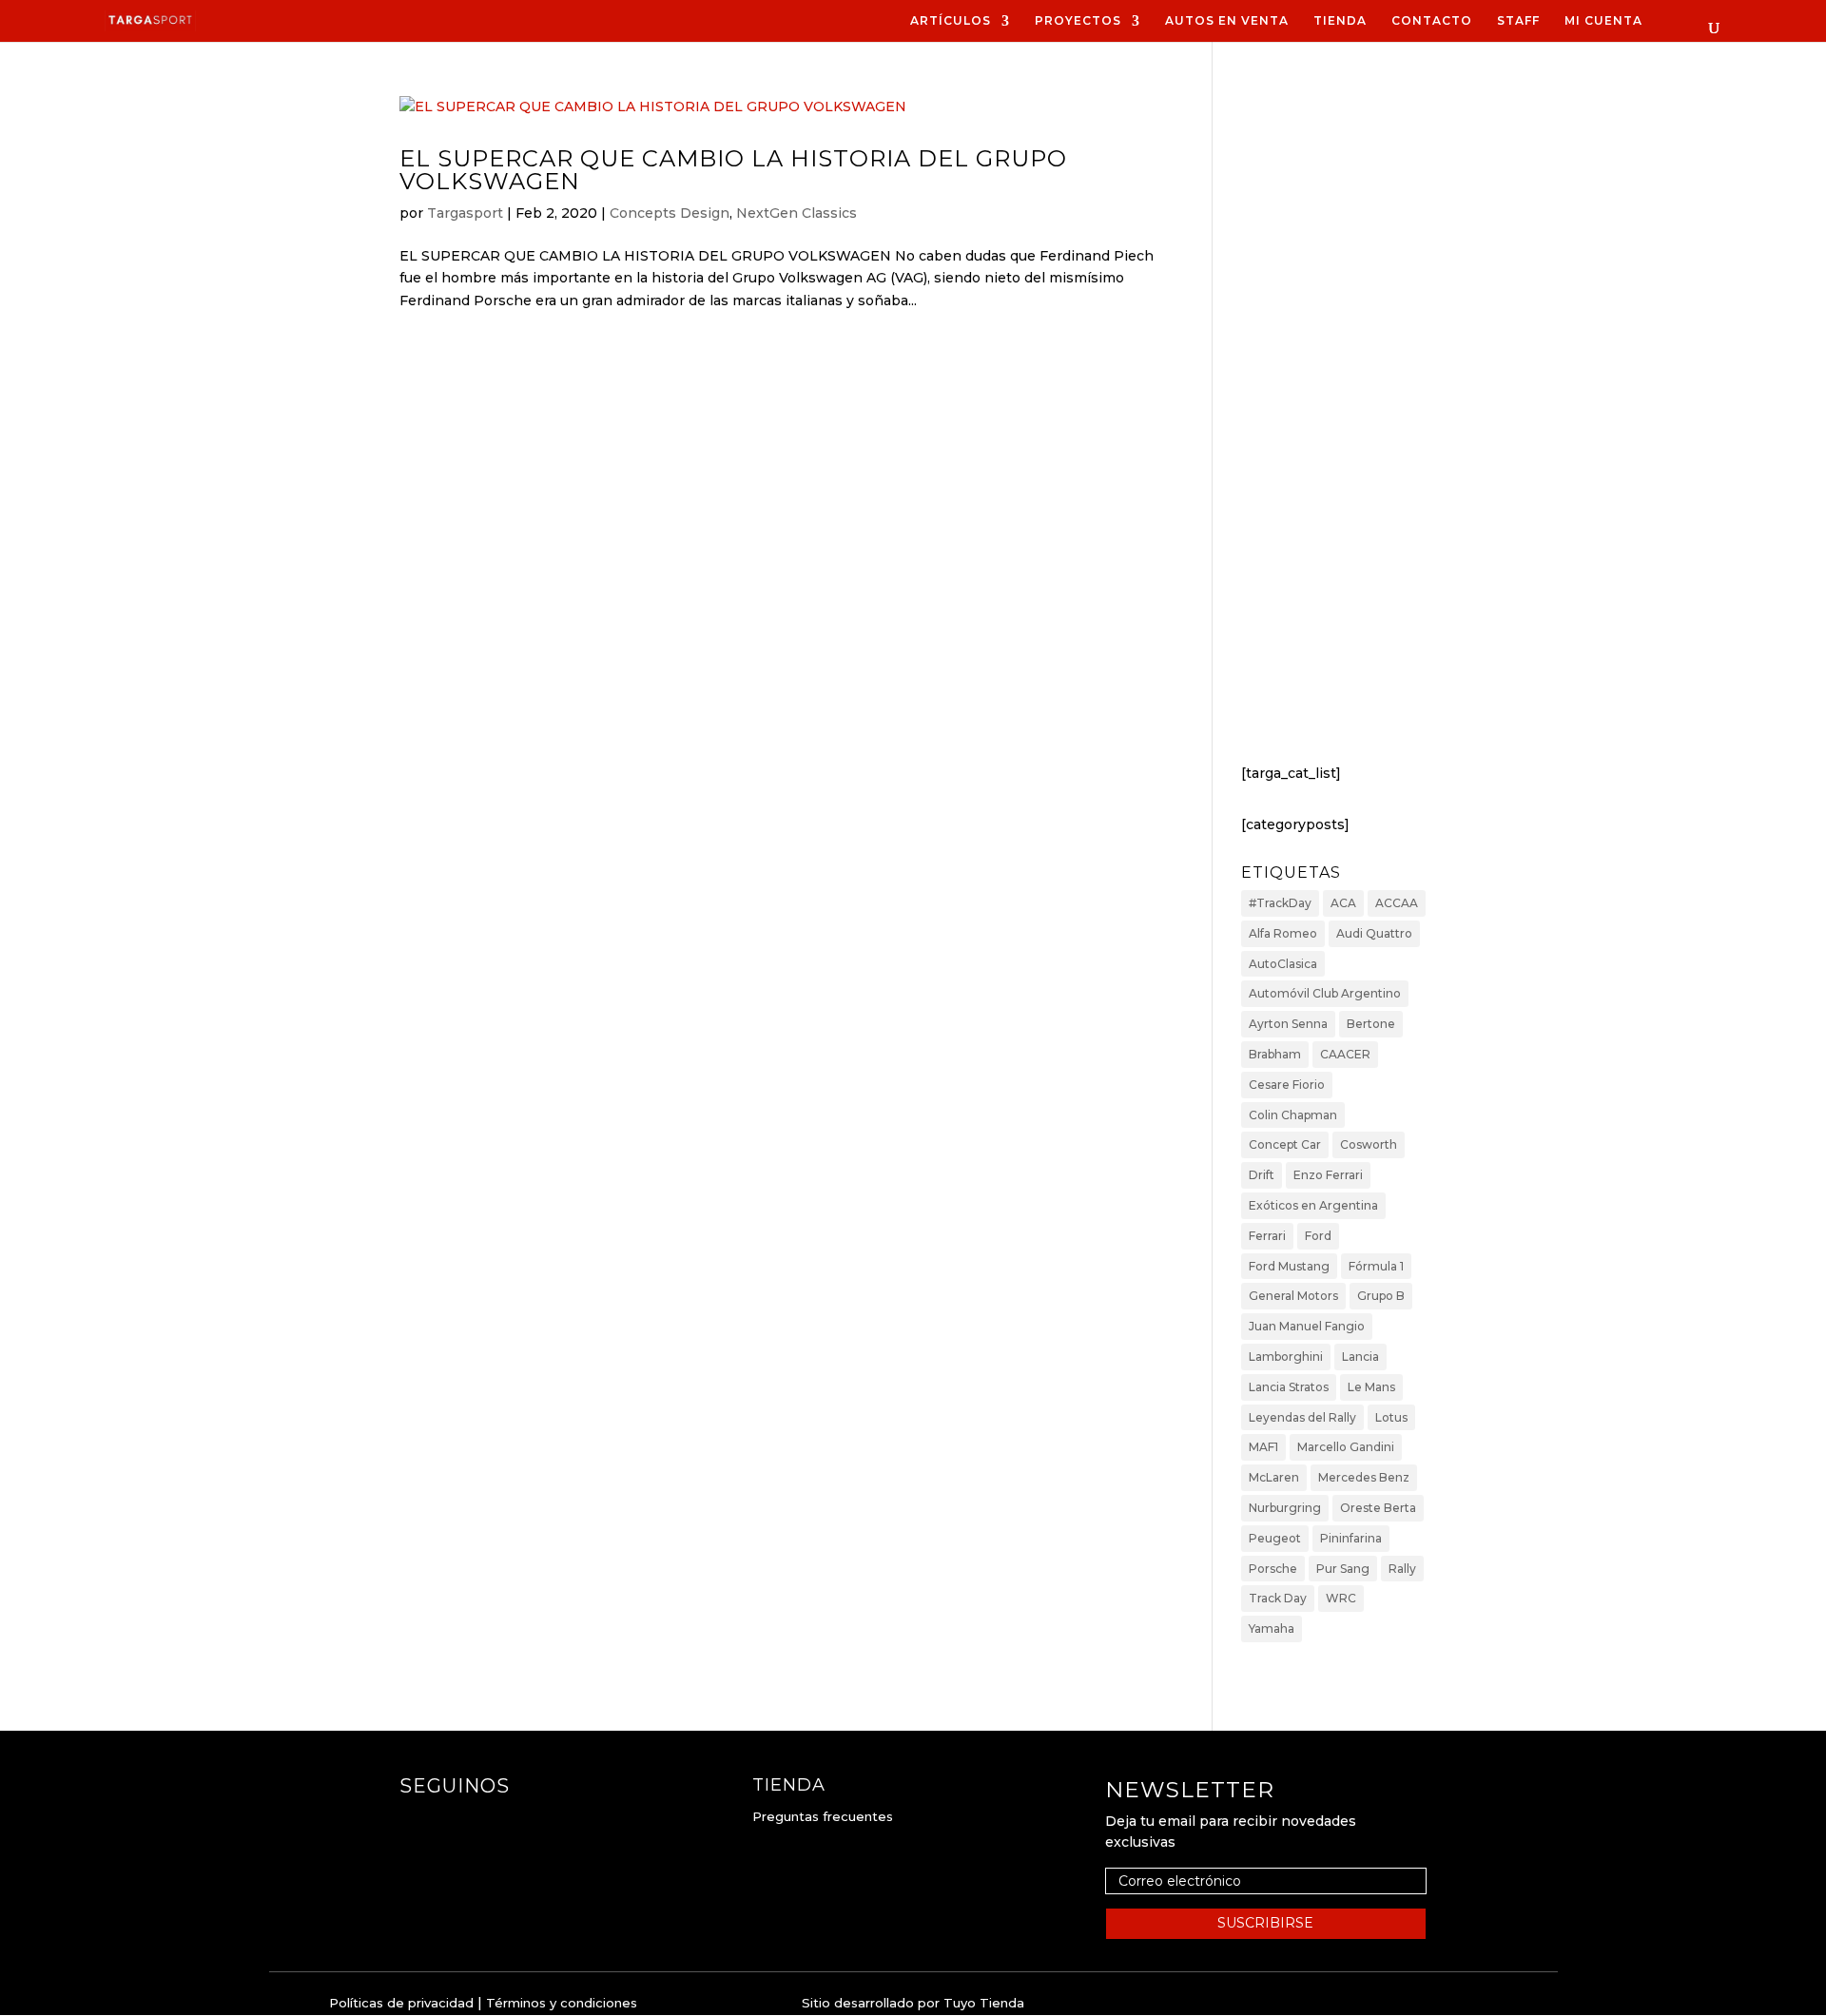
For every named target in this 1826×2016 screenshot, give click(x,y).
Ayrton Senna (1288, 1024)
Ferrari (1267, 1236)
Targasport (465, 213)
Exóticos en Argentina (1313, 1205)
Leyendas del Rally (1302, 1417)
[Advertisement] (1334, 427)
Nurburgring (1285, 1508)
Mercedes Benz (1364, 1477)
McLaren (1274, 1477)
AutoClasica (1283, 964)
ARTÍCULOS (951, 21)
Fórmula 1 (1376, 1266)
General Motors (1293, 1296)
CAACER (1345, 1054)
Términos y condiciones (562, 2003)
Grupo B (1381, 1296)
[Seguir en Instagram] (453, 1824)
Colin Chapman (1293, 1115)
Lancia (1360, 1357)
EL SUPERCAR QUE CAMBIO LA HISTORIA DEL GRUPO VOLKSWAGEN (733, 170)
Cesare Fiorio (1287, 1085)
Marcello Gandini (1346, 1447)
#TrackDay (1280, 903)
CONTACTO (1432, 21)
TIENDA (1340, 21)
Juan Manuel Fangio (1307, 1326)
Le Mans (1371, 1387)
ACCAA (1397, 903)
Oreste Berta (1378, 1508)
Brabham (1275, 1054)
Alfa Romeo (1283, 933)
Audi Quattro (1374, 933)
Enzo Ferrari (1328, 1175)
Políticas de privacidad (401, 2003)
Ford (1318, 1236)
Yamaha (1272, 1628)
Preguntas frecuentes (823, 1816)
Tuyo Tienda (984, 2003)
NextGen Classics (796, 213)
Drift (1262, 1175)
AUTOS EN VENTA (1227, 21)
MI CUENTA (1603, 21)
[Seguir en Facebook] (415, 1824)
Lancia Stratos (1289, 1387)
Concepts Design (670, 213)
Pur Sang (1343, 1569)
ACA (1343, 903)
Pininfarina (1351, 1538)
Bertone (1371, 1024)
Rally (1402, 1569)
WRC (1341, 1598)
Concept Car (1285, 1144)
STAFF (1518, 21)
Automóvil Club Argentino (1325, 993)
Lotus (1391, 1417)
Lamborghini (1286, 1357)
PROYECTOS (1078, 21)
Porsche (1273, 1569)
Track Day (1278, 1598)
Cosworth (1369, 1144)
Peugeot (1275, 1538)
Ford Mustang (1289, 1266)
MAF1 (1263, 1447)
